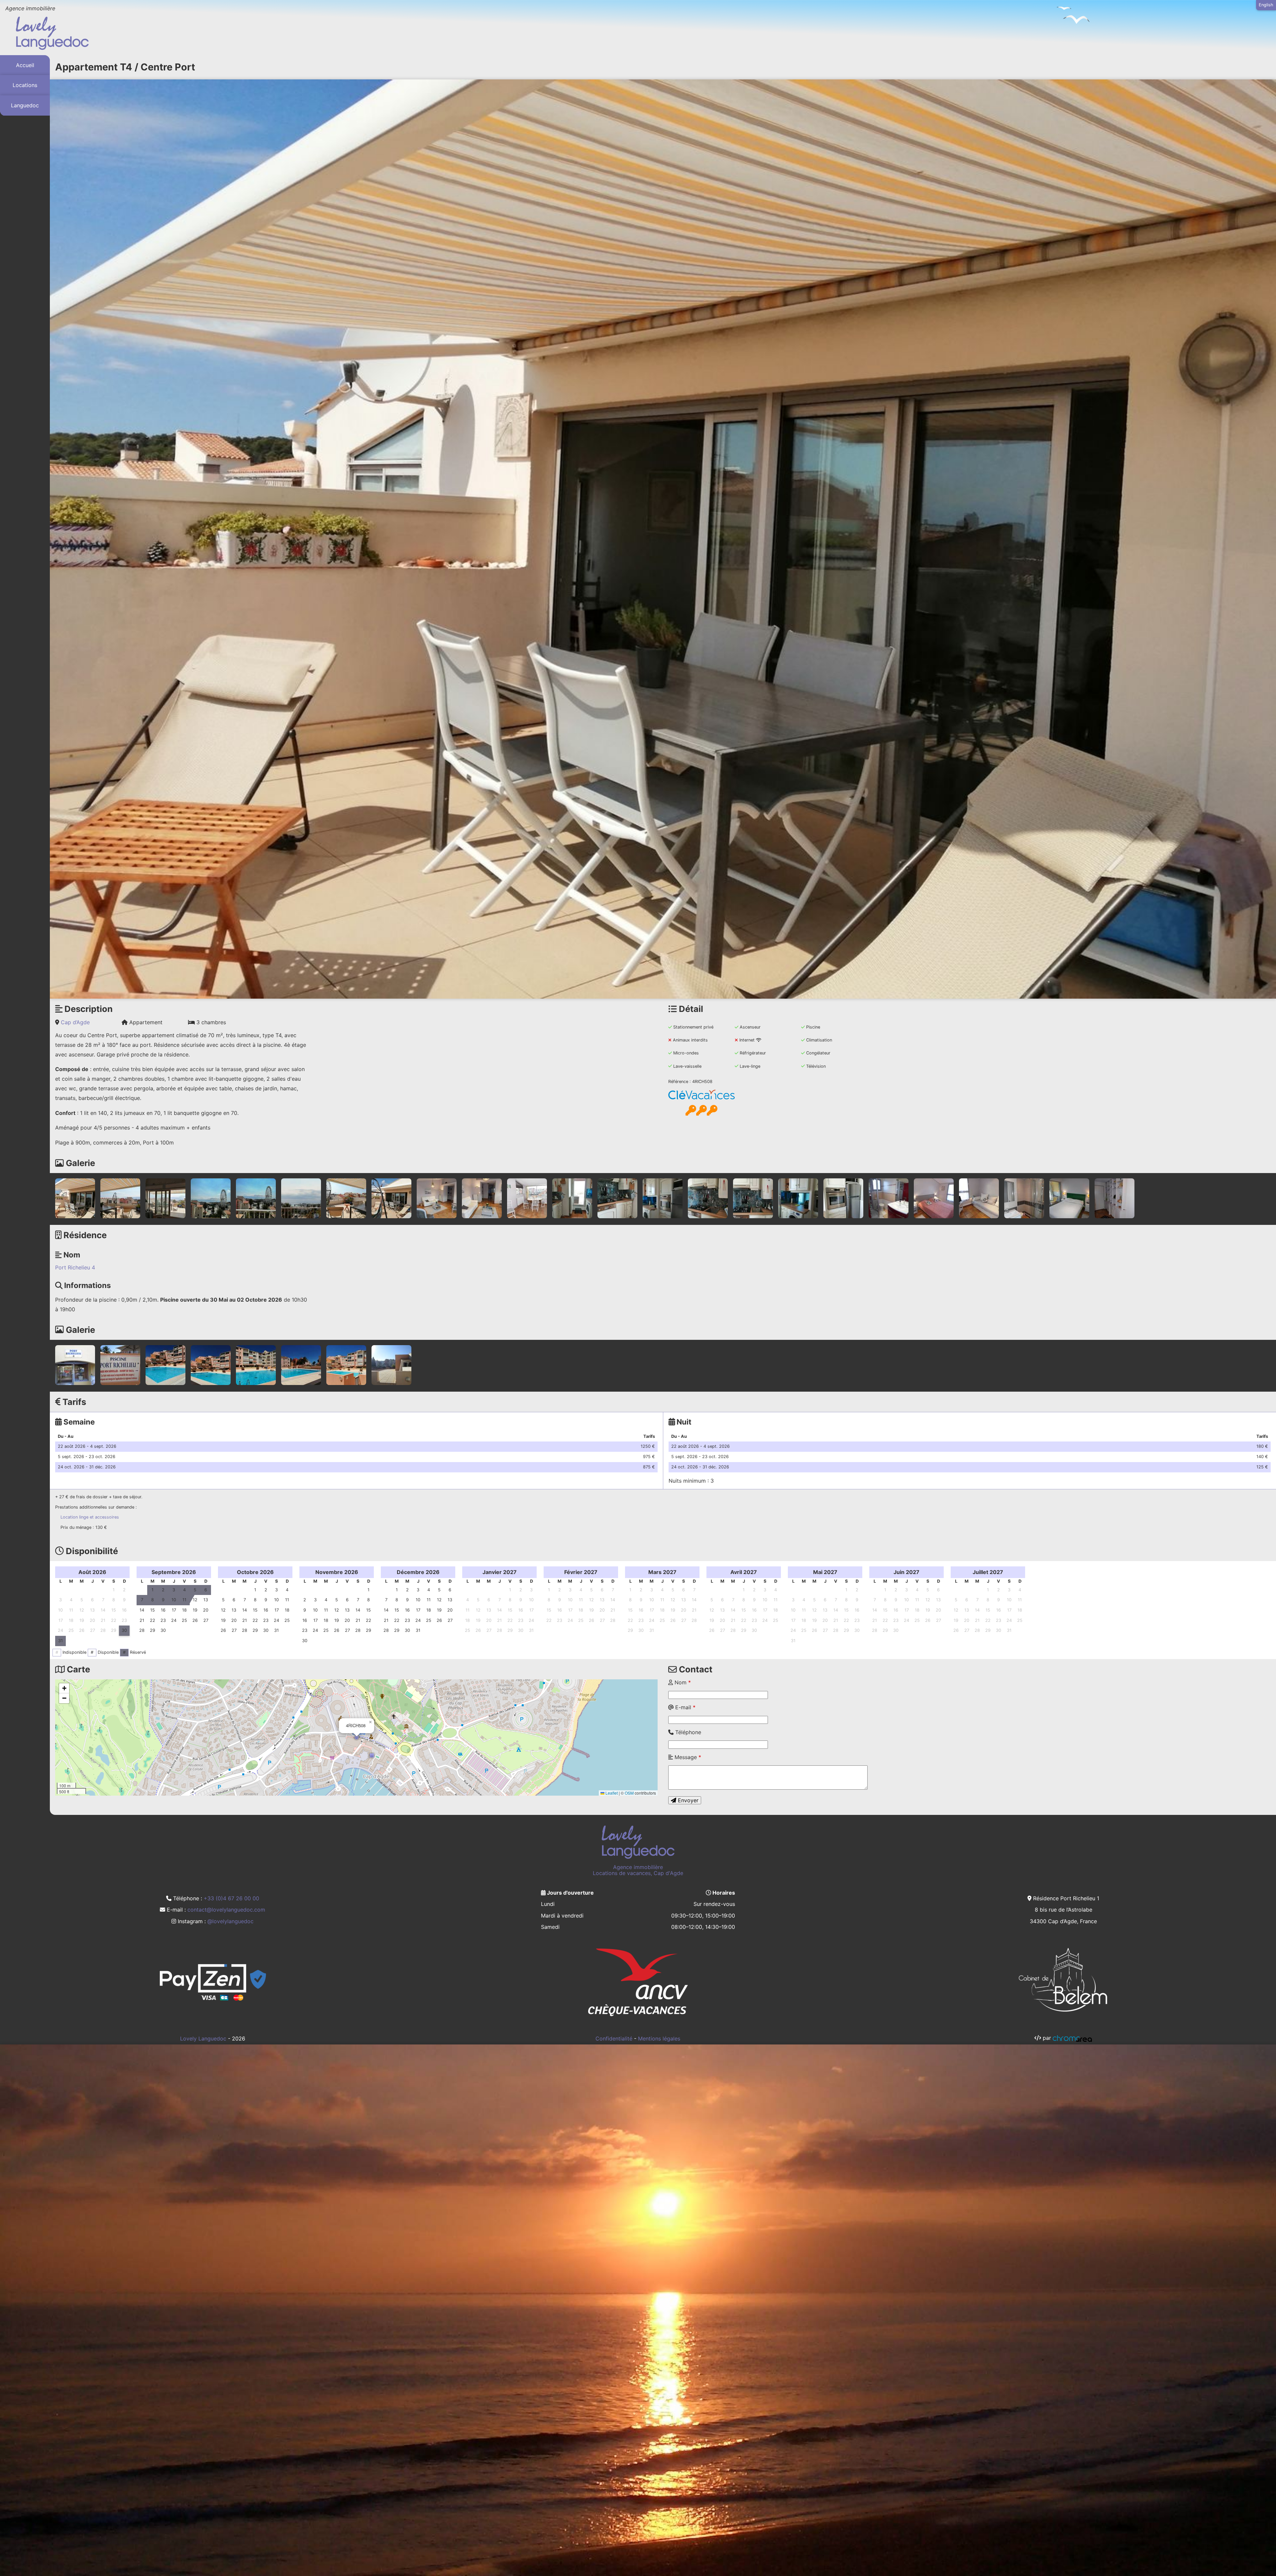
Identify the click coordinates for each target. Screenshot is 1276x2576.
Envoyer (687, 1800)
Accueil (25, 65)
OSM (629, 1793)
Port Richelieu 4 (75, 1267)
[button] (357, 1737)
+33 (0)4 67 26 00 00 (231, 1898)
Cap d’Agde (75, 1022)
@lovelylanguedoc (230, 1921)
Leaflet (611, 1793)
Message (687, 1757)
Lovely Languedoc (203, 2038)
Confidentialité (614, 2038)
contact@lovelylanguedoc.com (226, 1910)
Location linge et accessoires (90, 1517)
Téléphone (687, 1732)
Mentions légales (659, 2038)
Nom (682, 1682)
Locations (25, 85)
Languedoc (25, 106)
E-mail (685, 1707)
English (1266, 5)
